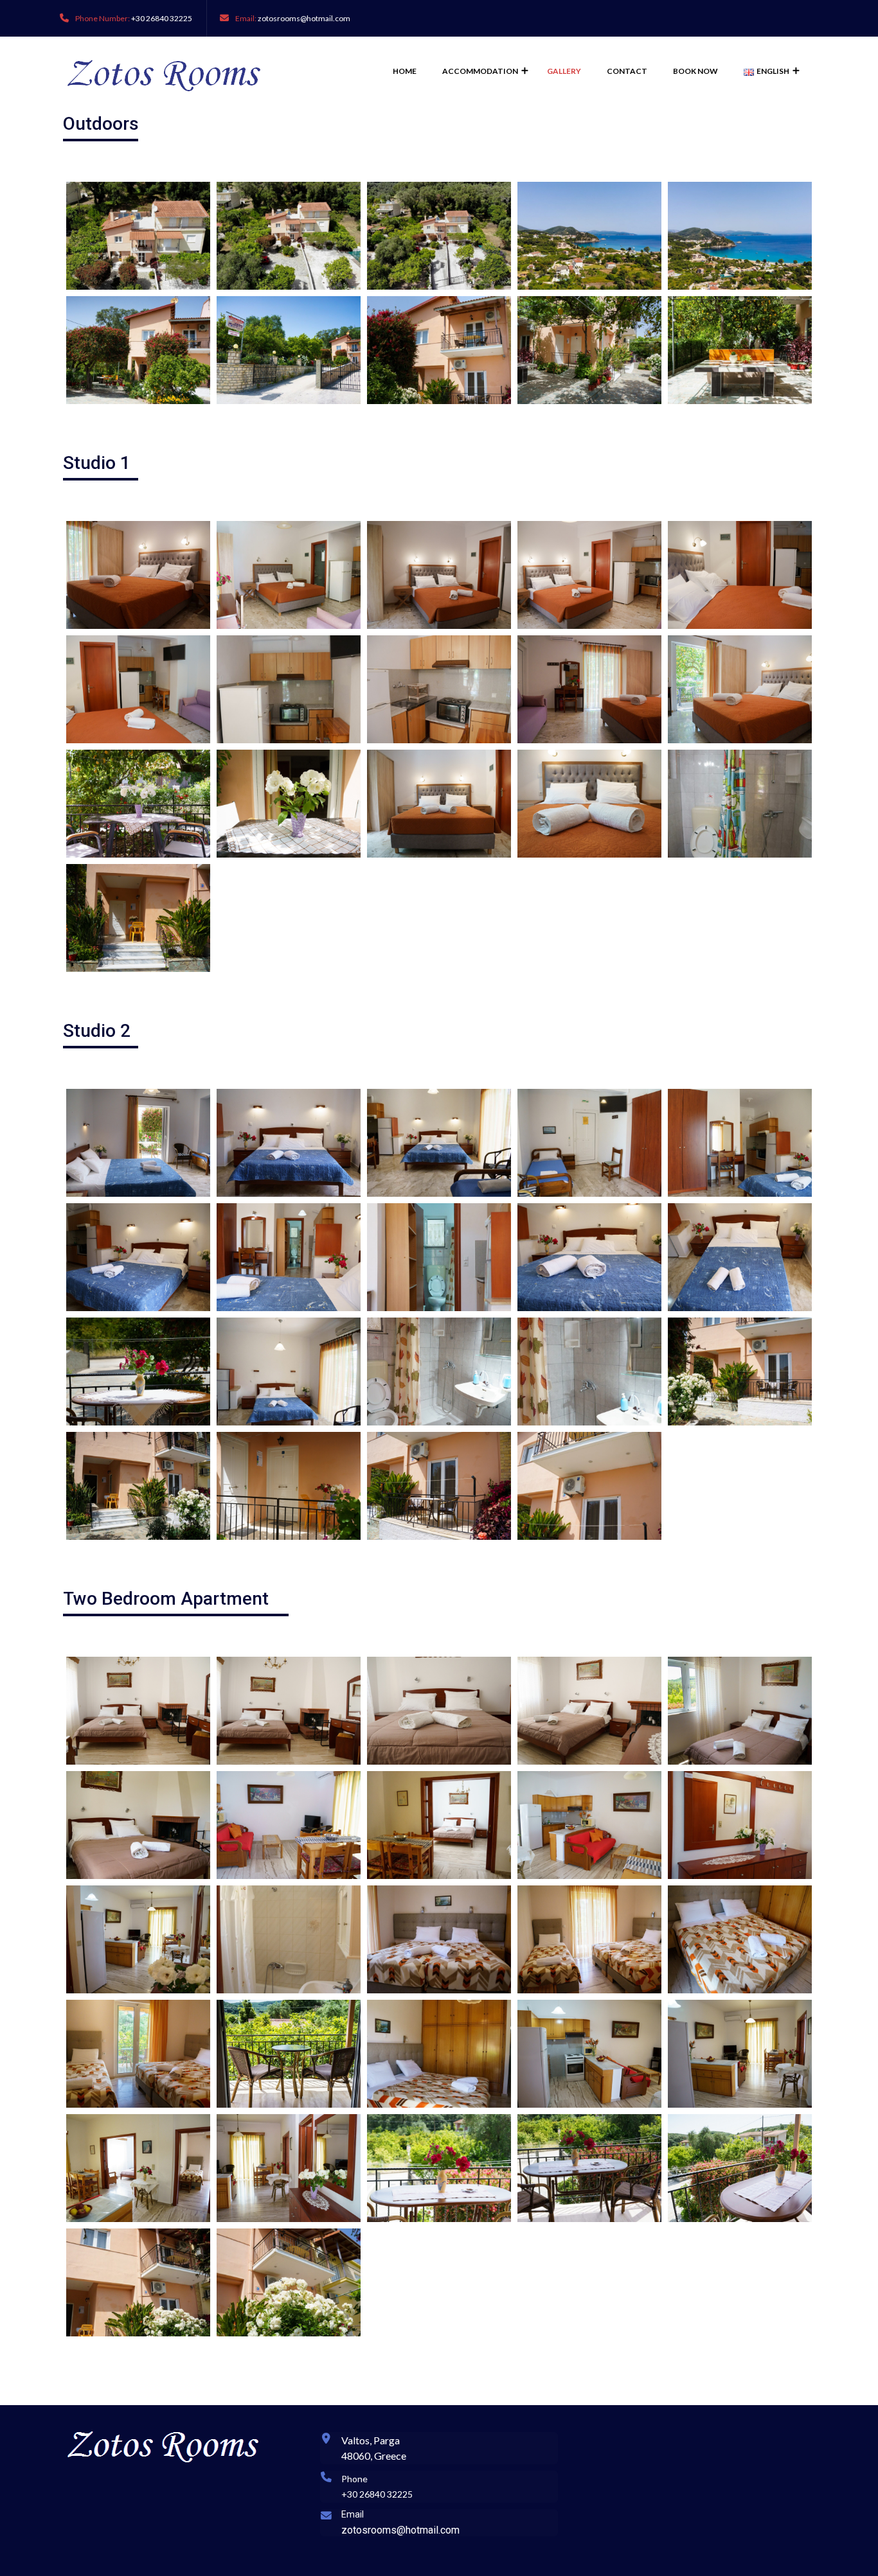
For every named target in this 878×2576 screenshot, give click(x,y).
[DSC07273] (439, 2054)
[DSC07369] (439, 1372)
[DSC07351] (289, 1257)
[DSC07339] (589, 804)
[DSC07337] (439, 804)
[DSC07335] (289, 804)
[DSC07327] (138, 575)
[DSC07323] (439, 689)
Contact (627, 71)
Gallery (564, 71)
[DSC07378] (138, 918)
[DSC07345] (589, 1143)
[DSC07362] (138, 1143)
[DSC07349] (138, 1257)
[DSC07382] (589, 1486)
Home (405, 71)
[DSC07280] (138, 2168)
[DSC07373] (289, 1486)
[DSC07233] (439, 1711)
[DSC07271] (289, 2054)
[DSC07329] (740, 689)
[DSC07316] (138, 689)
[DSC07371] (589, 1372)
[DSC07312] (589, 575)
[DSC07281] (289, 2168)
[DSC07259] (439, 1939)
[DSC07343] (439, 1143)
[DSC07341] (289, 1143)
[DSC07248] (589, 1825)
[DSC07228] (138, 1711)
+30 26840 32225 (162, 18)
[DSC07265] (740, 1939)
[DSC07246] (439, 1825)
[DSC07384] (289, 2282)
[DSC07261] (589, 1939)
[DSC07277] (740, 2054)
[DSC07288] (589, 2168)
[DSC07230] (289, 1711)
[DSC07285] (439, 2168)
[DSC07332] (138, 804)
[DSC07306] (138, 1486)
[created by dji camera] (138, 236)
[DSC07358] (740, 1257)
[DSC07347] (740, 1143)
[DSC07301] (138, 2282)
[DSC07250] (740, 1825)
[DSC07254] (289, 1939)
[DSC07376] (740, 350)
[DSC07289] (740, 2168)
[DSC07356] (589, 1257)
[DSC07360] (138, 1372)
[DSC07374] (589, 350)
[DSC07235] (589, 1711)
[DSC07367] (289, 1372)
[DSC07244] (289, 1825)
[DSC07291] (138, 350)
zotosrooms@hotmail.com (304, 18)
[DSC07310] (439, 575)
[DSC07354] (439, 1257)
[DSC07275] (589, 2054)
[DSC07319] (740, 804)
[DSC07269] (138, 2054)
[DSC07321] (289, 689)
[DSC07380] (439, 1486)
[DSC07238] (740, 1711)
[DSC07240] (138, 1825)
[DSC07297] (439, 350)
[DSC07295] (289, 350)
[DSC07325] (589, 689)
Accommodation (481, 71)
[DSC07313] (740, 575)
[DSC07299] (740, 1372)
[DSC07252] (138, 1939)
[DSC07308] (289, 575)
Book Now (695, 71)
